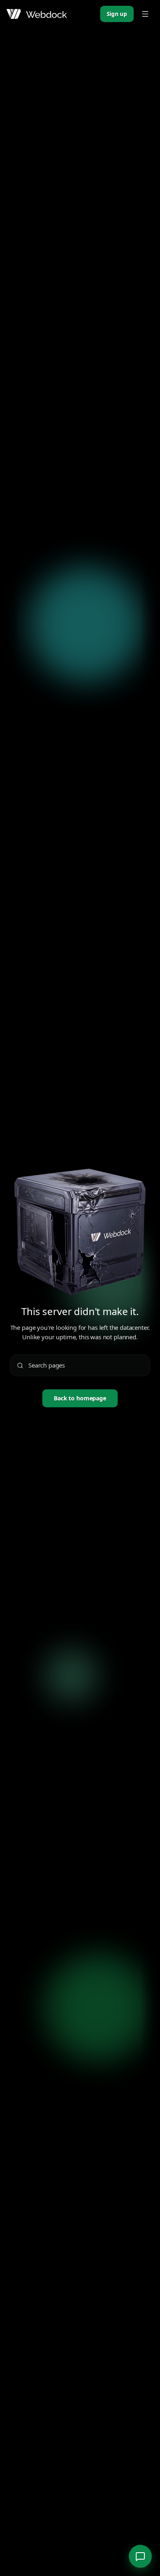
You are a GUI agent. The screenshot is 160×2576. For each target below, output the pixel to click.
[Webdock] (37, 14)
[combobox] (86, 1365)
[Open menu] (145, 14)
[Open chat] (140, 2556)
